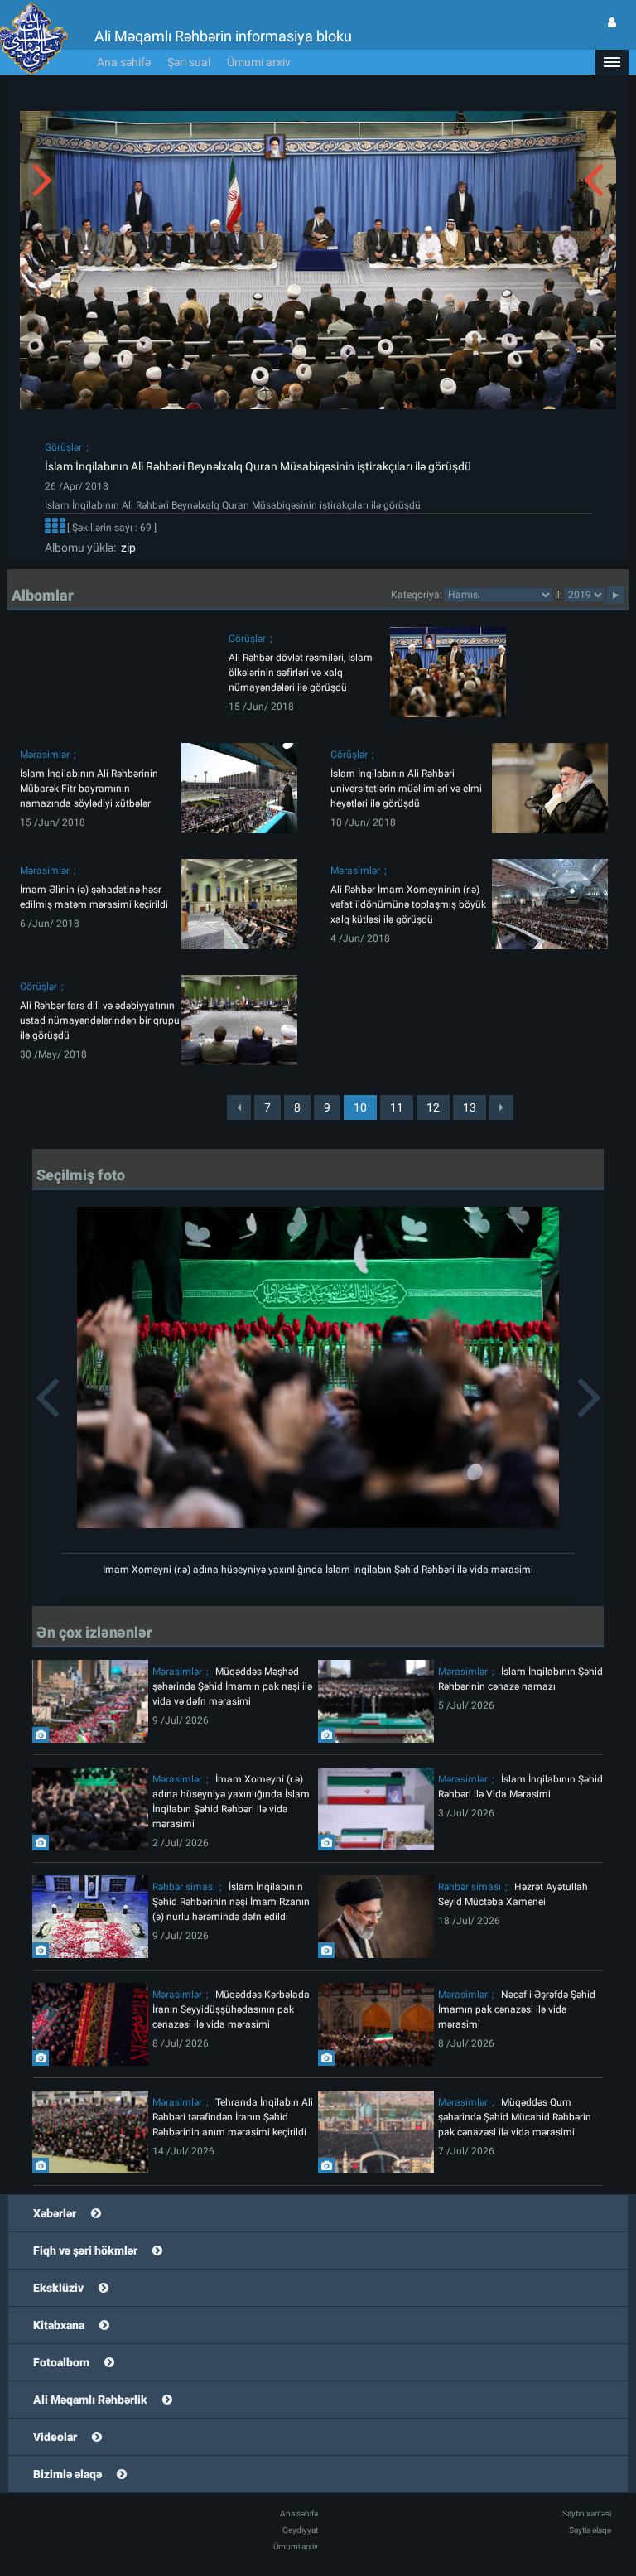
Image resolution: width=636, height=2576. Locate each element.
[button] (612, 62)
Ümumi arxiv (259, 62)
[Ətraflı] (55, 528)
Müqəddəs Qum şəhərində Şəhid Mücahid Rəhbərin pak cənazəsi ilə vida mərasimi (515, 2117)
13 (470, 1107)
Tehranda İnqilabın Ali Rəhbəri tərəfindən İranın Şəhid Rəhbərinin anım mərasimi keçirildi (233, 2117)
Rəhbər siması (184, 1887)
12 (433, 1107)
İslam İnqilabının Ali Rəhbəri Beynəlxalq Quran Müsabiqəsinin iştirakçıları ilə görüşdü (258, 466)
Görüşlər (63, 447)
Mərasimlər (45, 755)
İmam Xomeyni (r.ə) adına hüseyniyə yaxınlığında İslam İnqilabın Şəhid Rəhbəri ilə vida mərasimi (318, 1570)
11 (397, 1107)
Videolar (55, 2437)
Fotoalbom (61, 2362)
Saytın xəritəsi (587, 2513)
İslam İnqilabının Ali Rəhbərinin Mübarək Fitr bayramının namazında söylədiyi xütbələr (89, 789)
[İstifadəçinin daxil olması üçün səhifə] (612, 22)
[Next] (501, 1107)
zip (126, 548)
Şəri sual (189, 62)
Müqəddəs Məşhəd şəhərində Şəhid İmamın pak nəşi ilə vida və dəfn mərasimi (232, 1686)
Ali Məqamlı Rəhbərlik (90, 2400)
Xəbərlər (55, 2213)
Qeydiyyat (300, 2530)
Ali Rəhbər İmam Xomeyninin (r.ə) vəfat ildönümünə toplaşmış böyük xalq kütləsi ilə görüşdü (408, 904)
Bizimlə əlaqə (67, 2474)
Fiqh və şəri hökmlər (85, 2250)
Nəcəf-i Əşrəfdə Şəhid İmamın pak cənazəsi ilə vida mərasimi (517, 2009)
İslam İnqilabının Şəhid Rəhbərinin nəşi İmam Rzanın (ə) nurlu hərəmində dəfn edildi (231, 1902)
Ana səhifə (124, 62)
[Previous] (239, 1107)
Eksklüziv (58, 2288)
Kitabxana (59, 2325)
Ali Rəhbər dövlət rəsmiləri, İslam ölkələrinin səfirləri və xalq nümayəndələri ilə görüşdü (301, 673)
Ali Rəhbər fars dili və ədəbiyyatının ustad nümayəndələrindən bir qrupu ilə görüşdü (100, 1020)
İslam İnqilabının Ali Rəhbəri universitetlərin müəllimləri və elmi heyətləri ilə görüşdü (406, 789)
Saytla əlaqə (590, 2530)
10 (360, 1107)
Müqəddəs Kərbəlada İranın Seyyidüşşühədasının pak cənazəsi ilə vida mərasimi (231, 2009)
